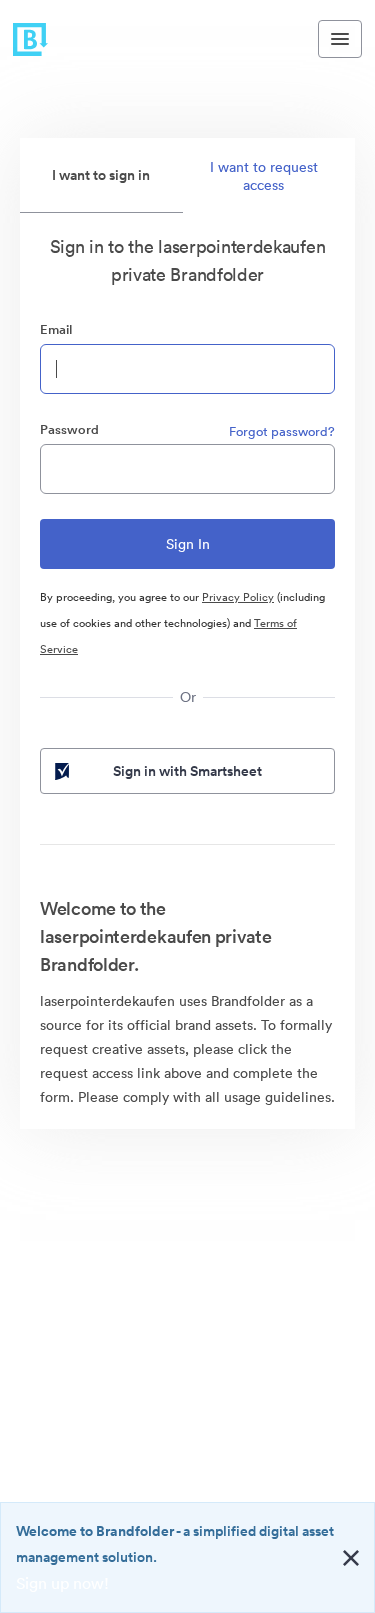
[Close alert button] (351, 1558)
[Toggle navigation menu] (340, 39)
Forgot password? (282, 431)
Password (69, 429)
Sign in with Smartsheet (187, 771)
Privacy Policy (238, 597)
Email (56, 329)
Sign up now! (62, 1583)
